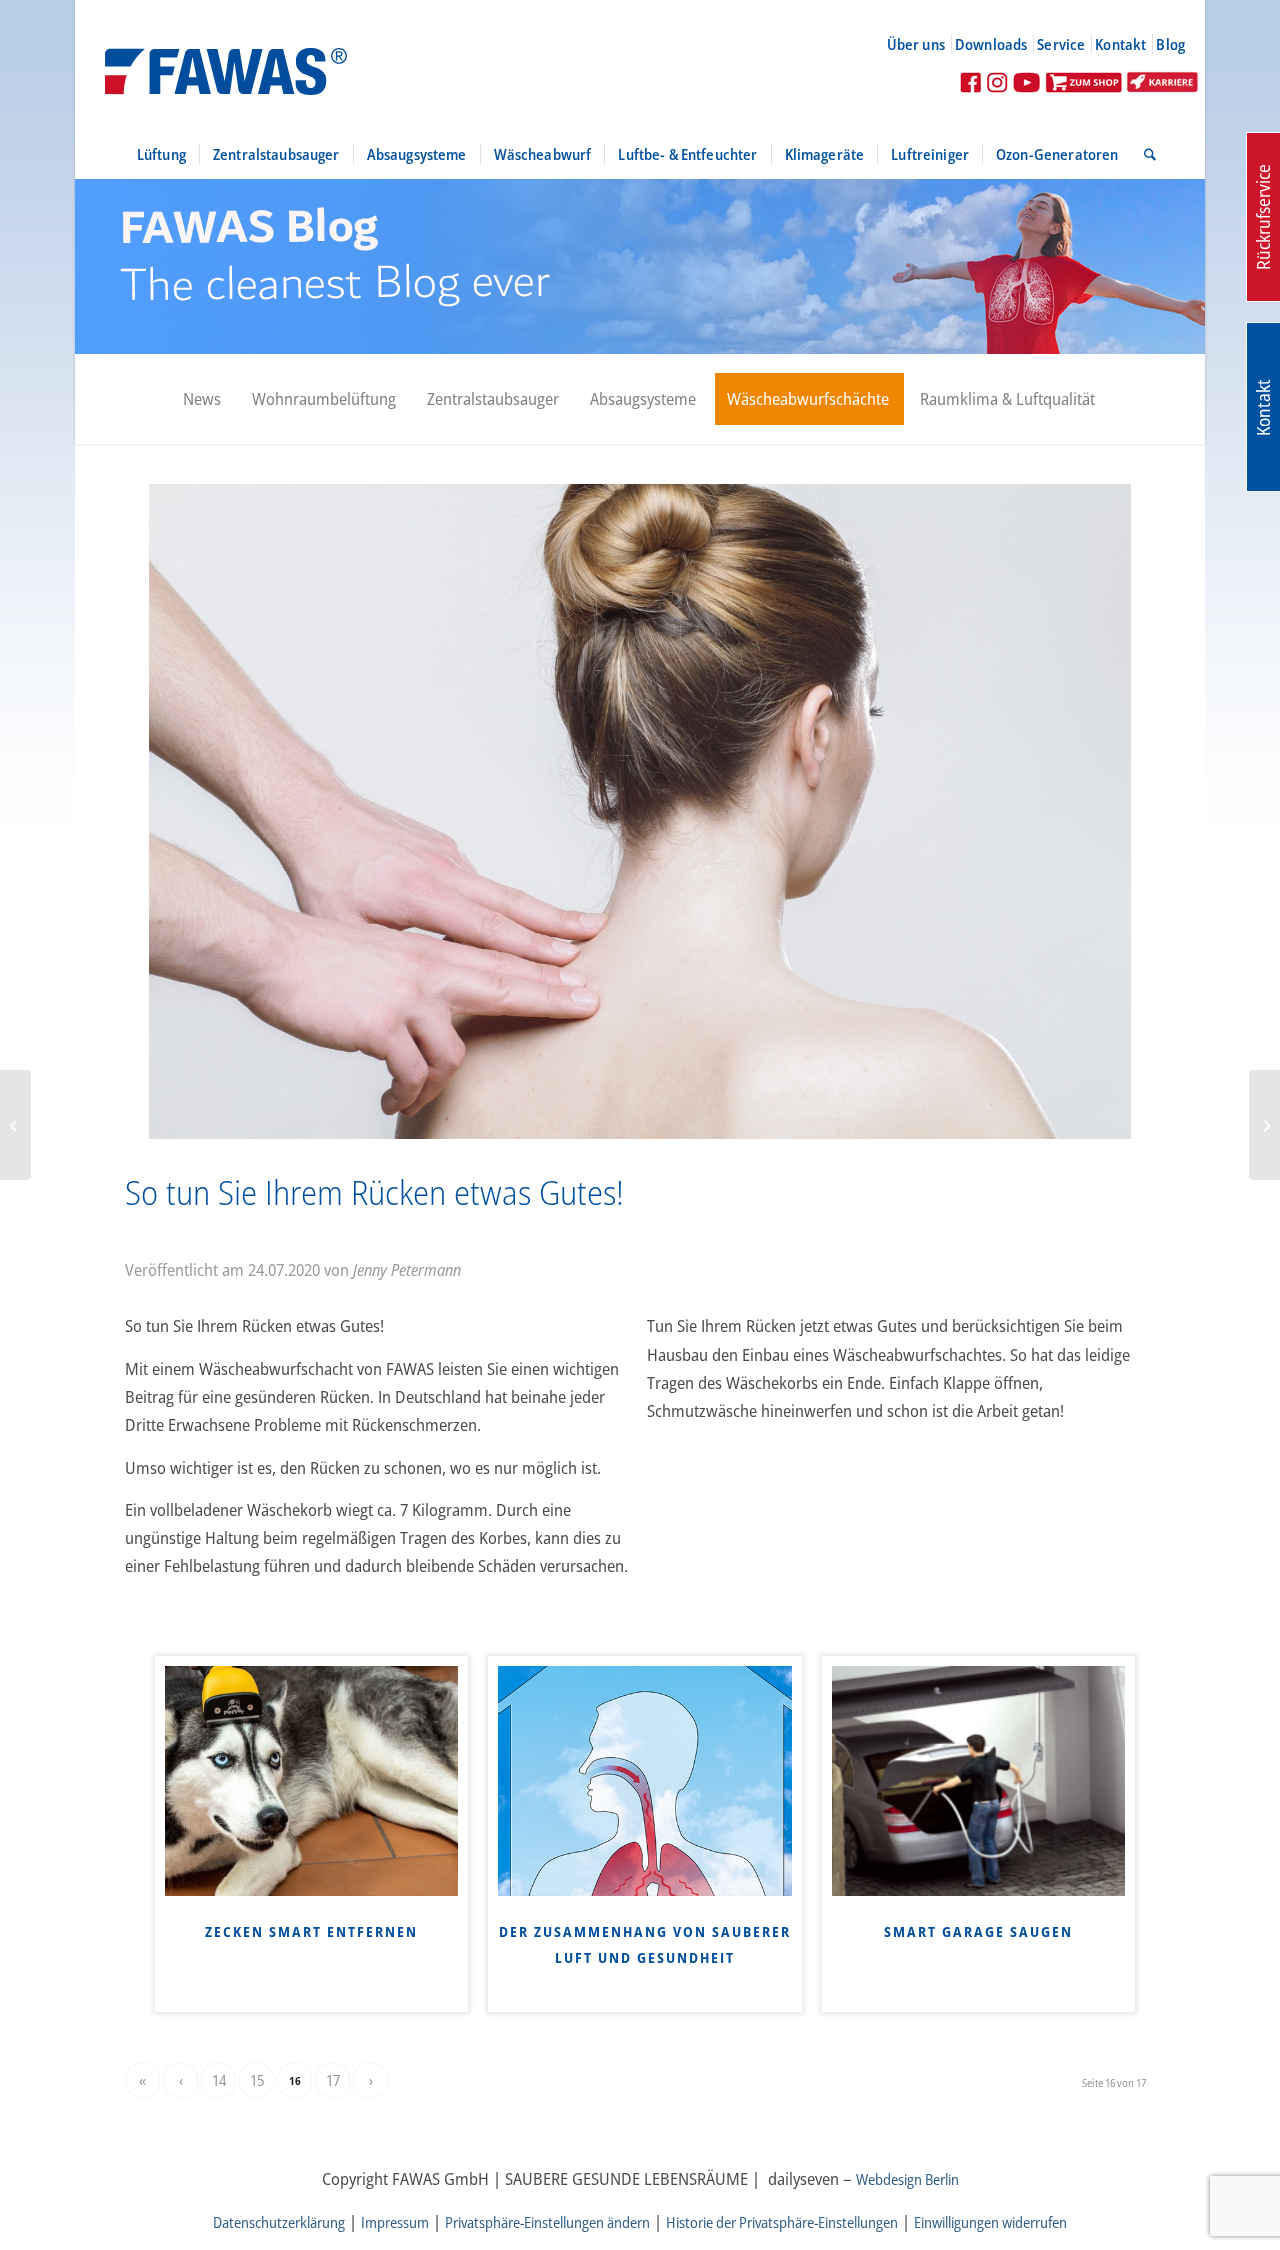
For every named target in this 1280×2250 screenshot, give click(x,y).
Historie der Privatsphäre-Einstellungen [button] (782, 2222)
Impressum (395, 2222)
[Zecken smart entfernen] (311, 1781)
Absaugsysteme (643, 398)
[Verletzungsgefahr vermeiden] (15, 1125)
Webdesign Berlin (907, 2179)
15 (257, 2080)
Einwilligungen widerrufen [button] (990, 2222)
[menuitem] (924, 44)
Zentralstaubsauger (493, 398)
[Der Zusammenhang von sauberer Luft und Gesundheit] (644, 1781)
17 (333, 2080)
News (202, 398)
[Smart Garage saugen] (978, 1781)
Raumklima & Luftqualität (1007, 398)
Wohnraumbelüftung (324, 398)
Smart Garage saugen (978, 1931)
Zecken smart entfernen (311, 1931)
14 (219, 2080)
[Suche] (1143, 154)
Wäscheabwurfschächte (808, 398)
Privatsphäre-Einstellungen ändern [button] (547, 2222)
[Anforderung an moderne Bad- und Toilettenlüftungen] (1264, 1125)
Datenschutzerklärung (279, 2222)
